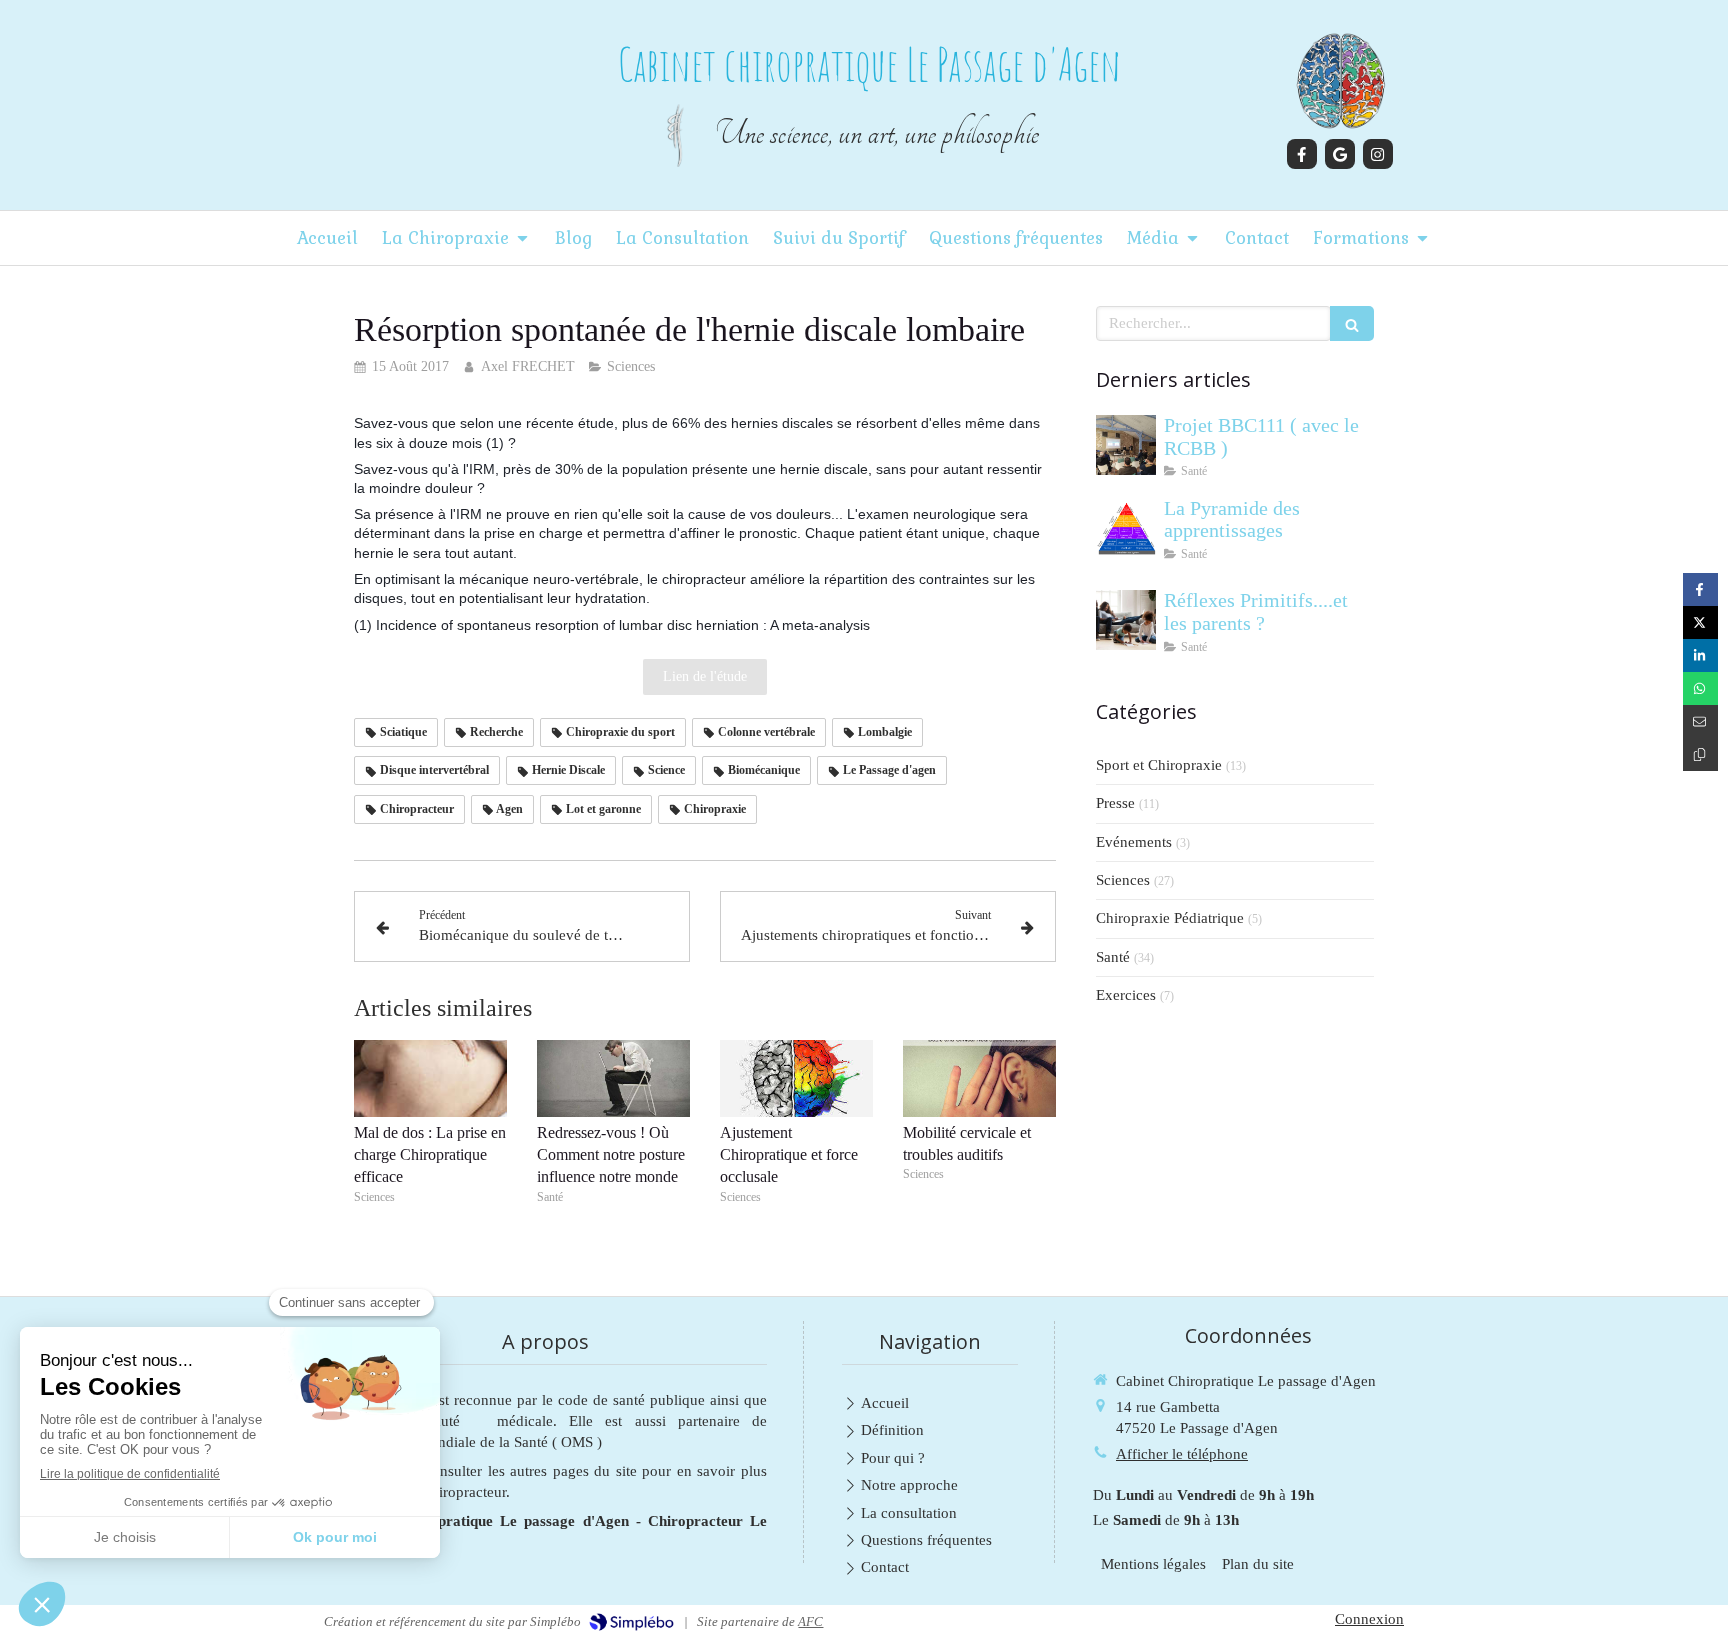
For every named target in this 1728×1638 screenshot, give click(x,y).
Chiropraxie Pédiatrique (1170, 918)
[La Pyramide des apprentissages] (1126, 528)
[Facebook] (1302, 154)
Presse (1115, 803)
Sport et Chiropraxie (1159, 765)
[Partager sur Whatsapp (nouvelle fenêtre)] (1700, 688)
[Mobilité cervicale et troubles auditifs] (979, 1078)
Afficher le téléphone (1182, 1454)
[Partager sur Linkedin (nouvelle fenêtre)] (1700, 655)
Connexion (1369, 1619)
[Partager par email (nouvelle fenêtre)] (1700, 721)
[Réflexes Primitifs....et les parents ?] (1126, 620)
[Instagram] (1378, 154)
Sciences (1123, 880)
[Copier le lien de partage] (1700, 754)
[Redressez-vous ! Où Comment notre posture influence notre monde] (613, 1078)
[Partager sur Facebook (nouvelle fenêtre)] (1700, 589)
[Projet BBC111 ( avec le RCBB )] (1126, 445)
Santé (1113, 957)
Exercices (1126, 995)
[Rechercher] (1352, 323)
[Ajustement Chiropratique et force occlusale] (796, 1078)
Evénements (1134, 842)
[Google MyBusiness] (1340, 154)
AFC (810, 1621)
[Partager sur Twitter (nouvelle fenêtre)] (1700, 622)
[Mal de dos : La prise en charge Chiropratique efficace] (430, 1078)
